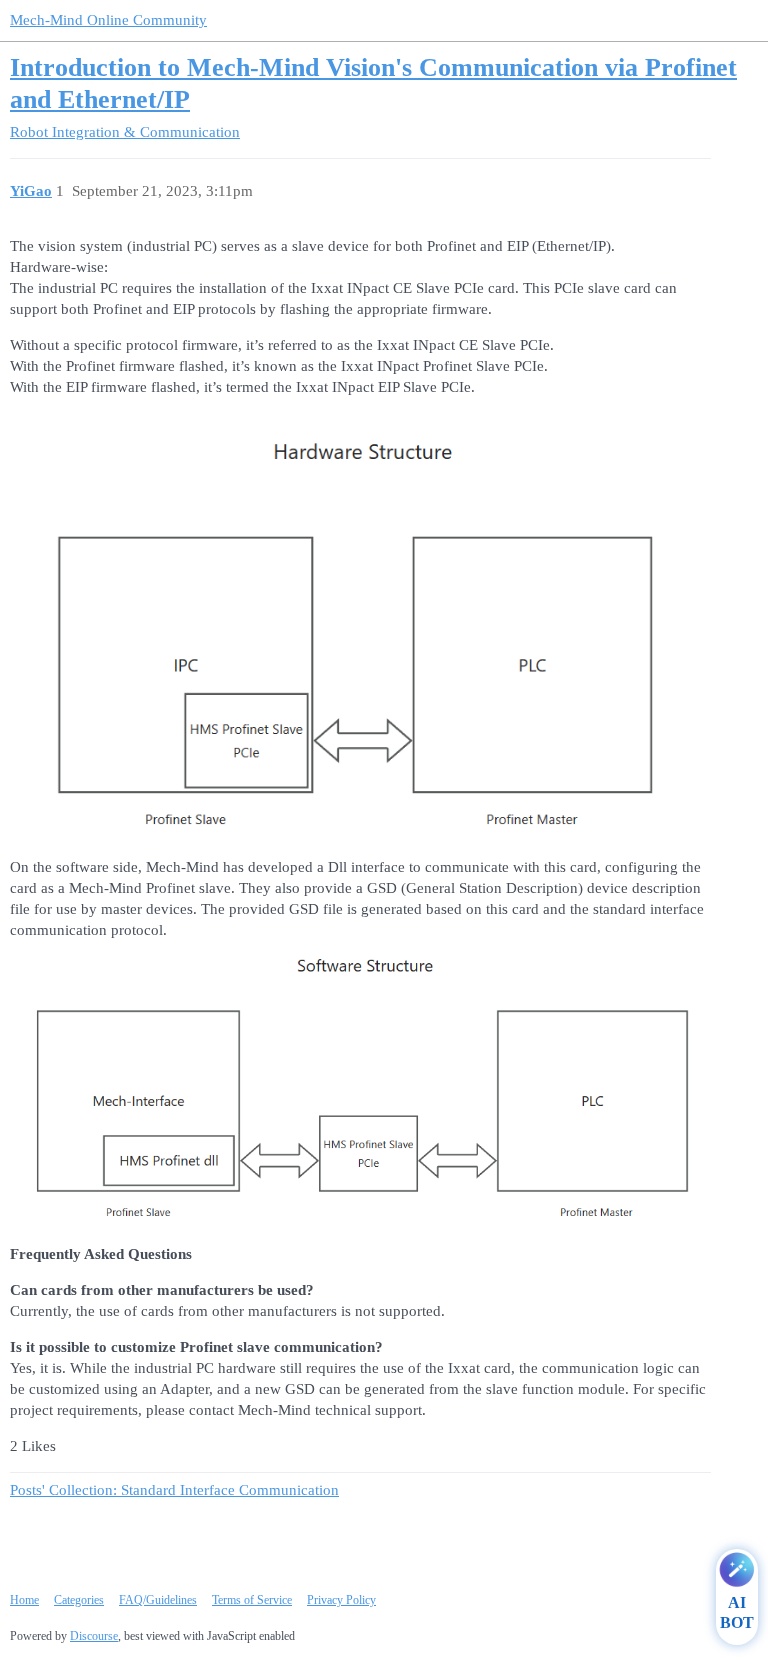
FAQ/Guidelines (158, 1600)
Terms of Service (252, 1600)
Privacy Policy (341, 1600)
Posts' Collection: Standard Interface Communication (174, 1490)
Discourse (94, 1636)
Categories (79, 1600)
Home (24, 1600)
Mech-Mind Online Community (108, 20)
